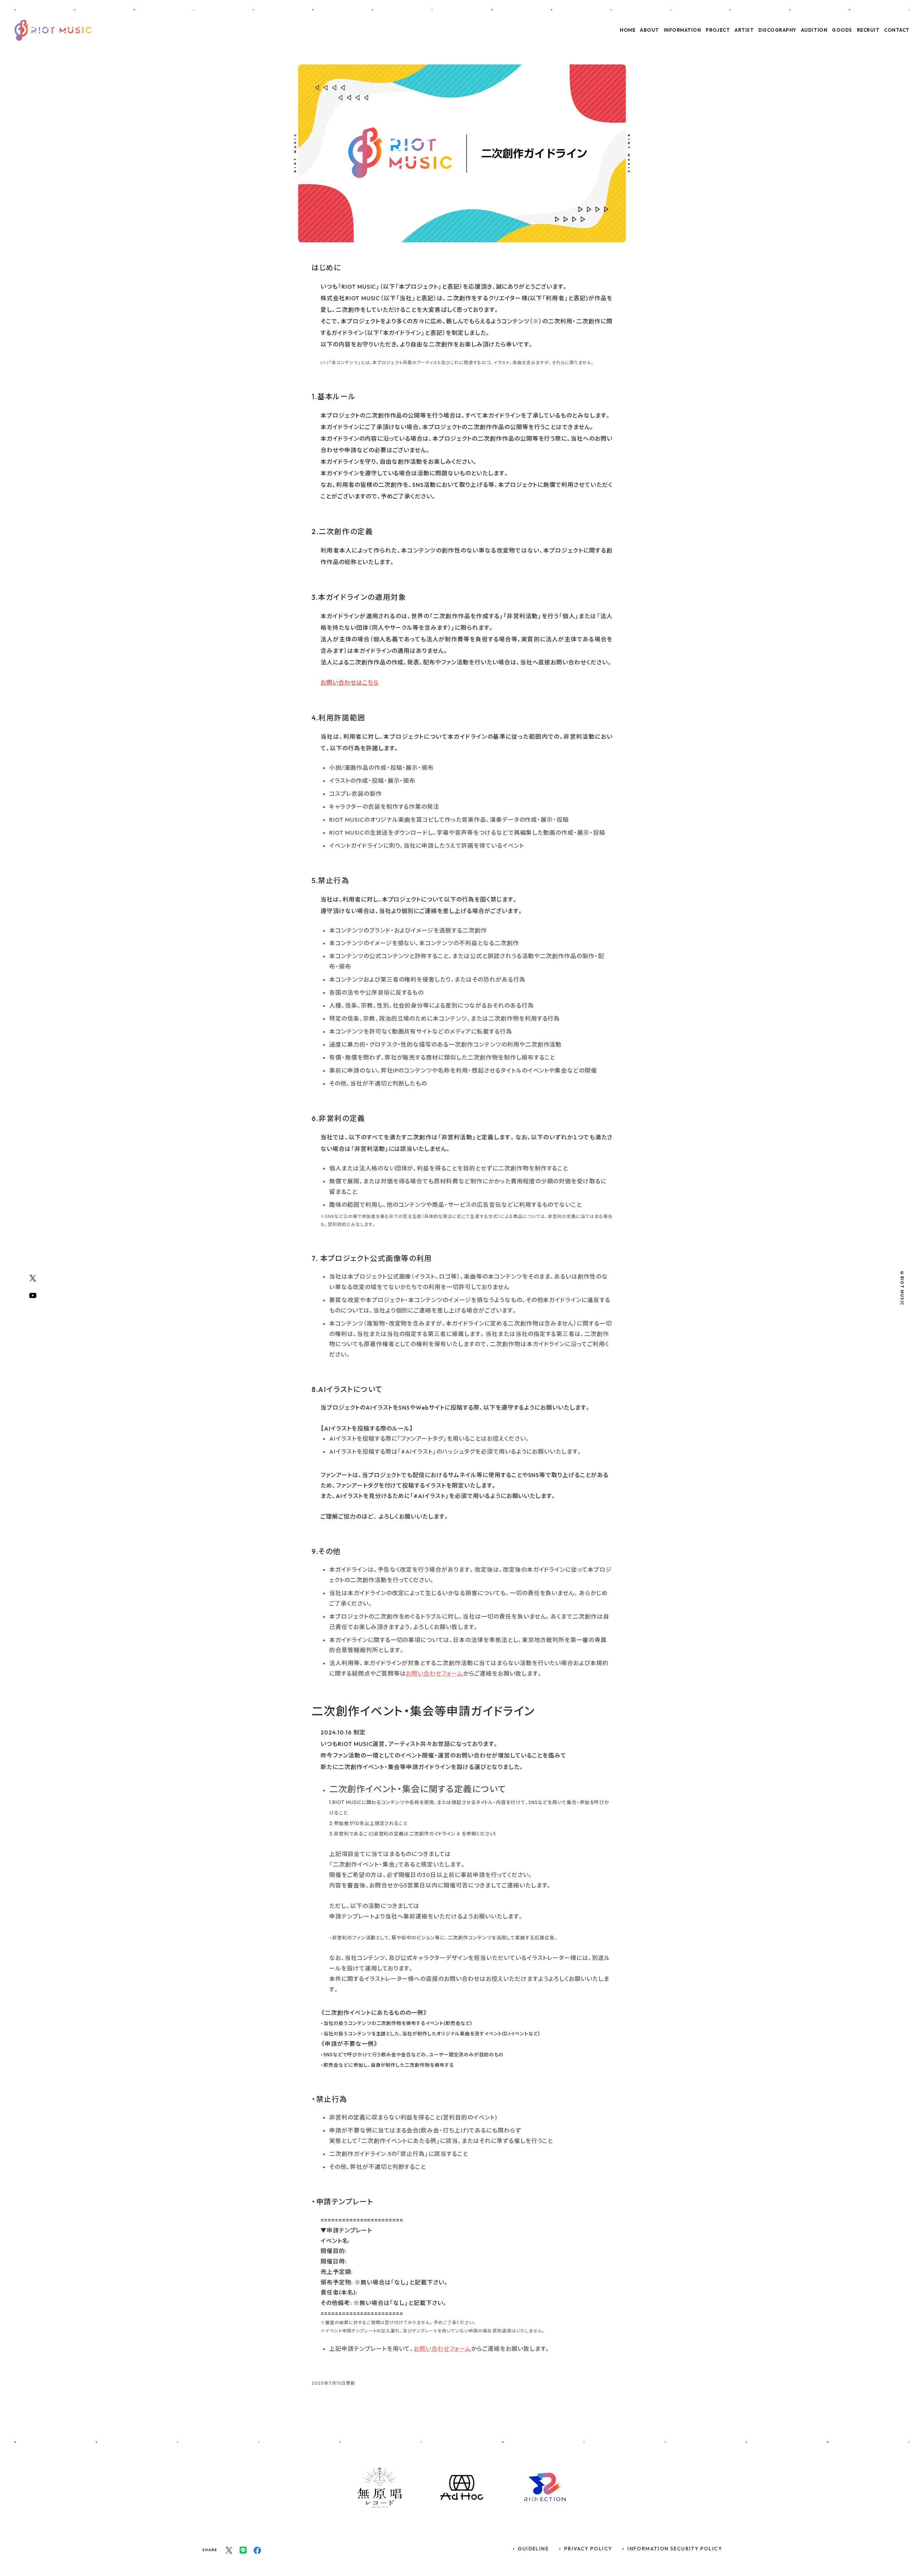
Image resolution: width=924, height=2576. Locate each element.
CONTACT (897, 30)
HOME (627, 30)
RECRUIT (868, 30)
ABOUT (650, 30)
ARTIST (744, 30)
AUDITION (814, 30)
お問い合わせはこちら (350, 682)
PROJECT (718, 30)
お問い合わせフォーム (434, 1673)
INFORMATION (683, 30)
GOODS (842, 30)
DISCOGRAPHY (777, 30)
